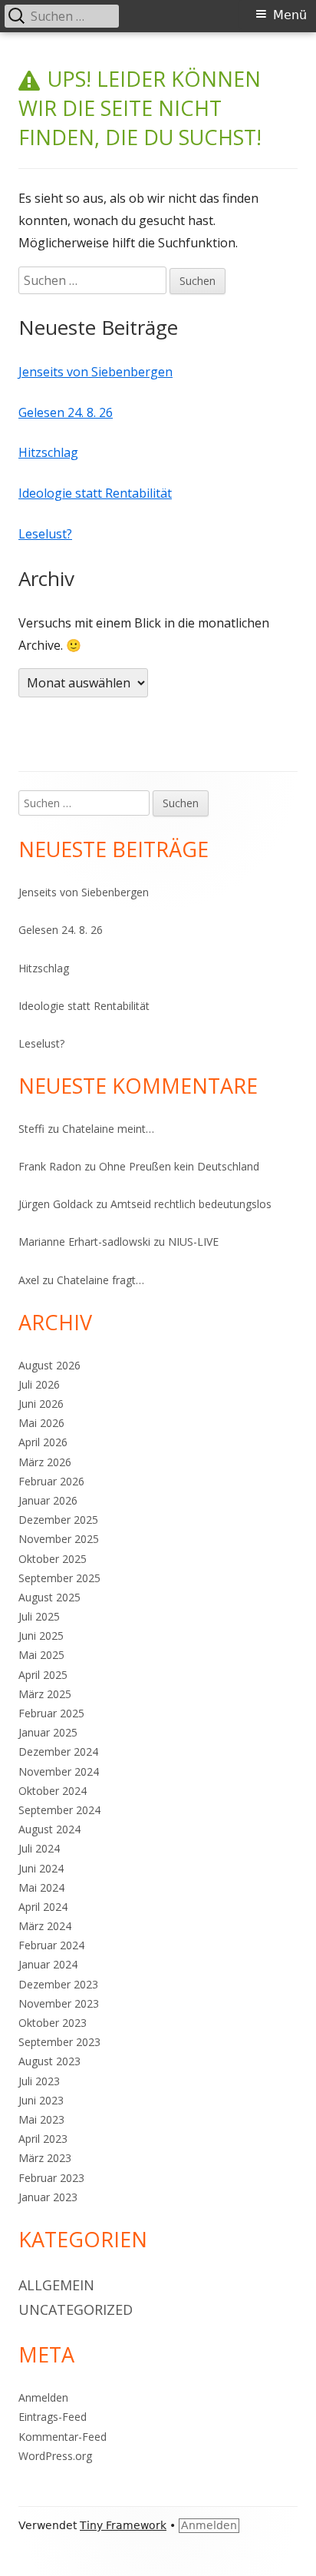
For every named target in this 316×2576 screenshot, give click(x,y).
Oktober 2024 (53, 1791)
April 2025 (43, 1675)
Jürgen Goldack (56, 1204)
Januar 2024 (48, 1964)
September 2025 (59, 1578)
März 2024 (45, 1926)
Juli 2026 (39, 1384)
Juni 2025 (41, 1636)
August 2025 (49, 1597)
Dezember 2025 (58, 1520)
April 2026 (43, 1442)
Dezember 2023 (58, 1984)
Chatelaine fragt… (100, 1280)
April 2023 (43, 2139)
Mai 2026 (41, 1423)
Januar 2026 (48, 1500)
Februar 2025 (51, 1713)
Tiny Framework (123, 2525)
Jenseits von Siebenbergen (95, 372)
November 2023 (59, 2003)
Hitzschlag (48, 452)
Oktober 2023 (53, 2023)
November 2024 (59, 1771)
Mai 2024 (41, 1887)
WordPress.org (55, 2456)
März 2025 (45, 1694)
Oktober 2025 (53, 1559)
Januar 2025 (48, 1732)
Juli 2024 (39, 1848)
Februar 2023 (51, 2178)
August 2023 (49, 2061)
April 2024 (43, 1907)
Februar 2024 (51, 1945)
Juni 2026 (41, 1404)
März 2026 (45, 1462)
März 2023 (45, 2158)
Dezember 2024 (58, 1752)
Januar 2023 (48, 2197)
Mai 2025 (41, 1655)
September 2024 (59, 1810)
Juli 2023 (39, 2081)
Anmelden (43, 2397)
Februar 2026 (51, 1481)
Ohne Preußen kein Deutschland (179, 1166)
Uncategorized (76, 2309)
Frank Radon (50, 1166)
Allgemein (56, 2285)
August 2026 (49, 1365)
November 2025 (59, 1539)
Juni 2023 (41, 2100)
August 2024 (49, 1829)
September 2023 (59, 2042)
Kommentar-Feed (63, 2437)
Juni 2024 (41, 1868)
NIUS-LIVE (193, 1242)
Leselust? (45, 534)
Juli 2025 (39, 1616)
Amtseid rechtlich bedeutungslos (191, 1204)
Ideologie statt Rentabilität (95, 493)
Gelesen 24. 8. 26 (66, 412)
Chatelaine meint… (108, 1129)
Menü (290, 15)
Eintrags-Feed (53, 2417)
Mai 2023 (41, 2119)
